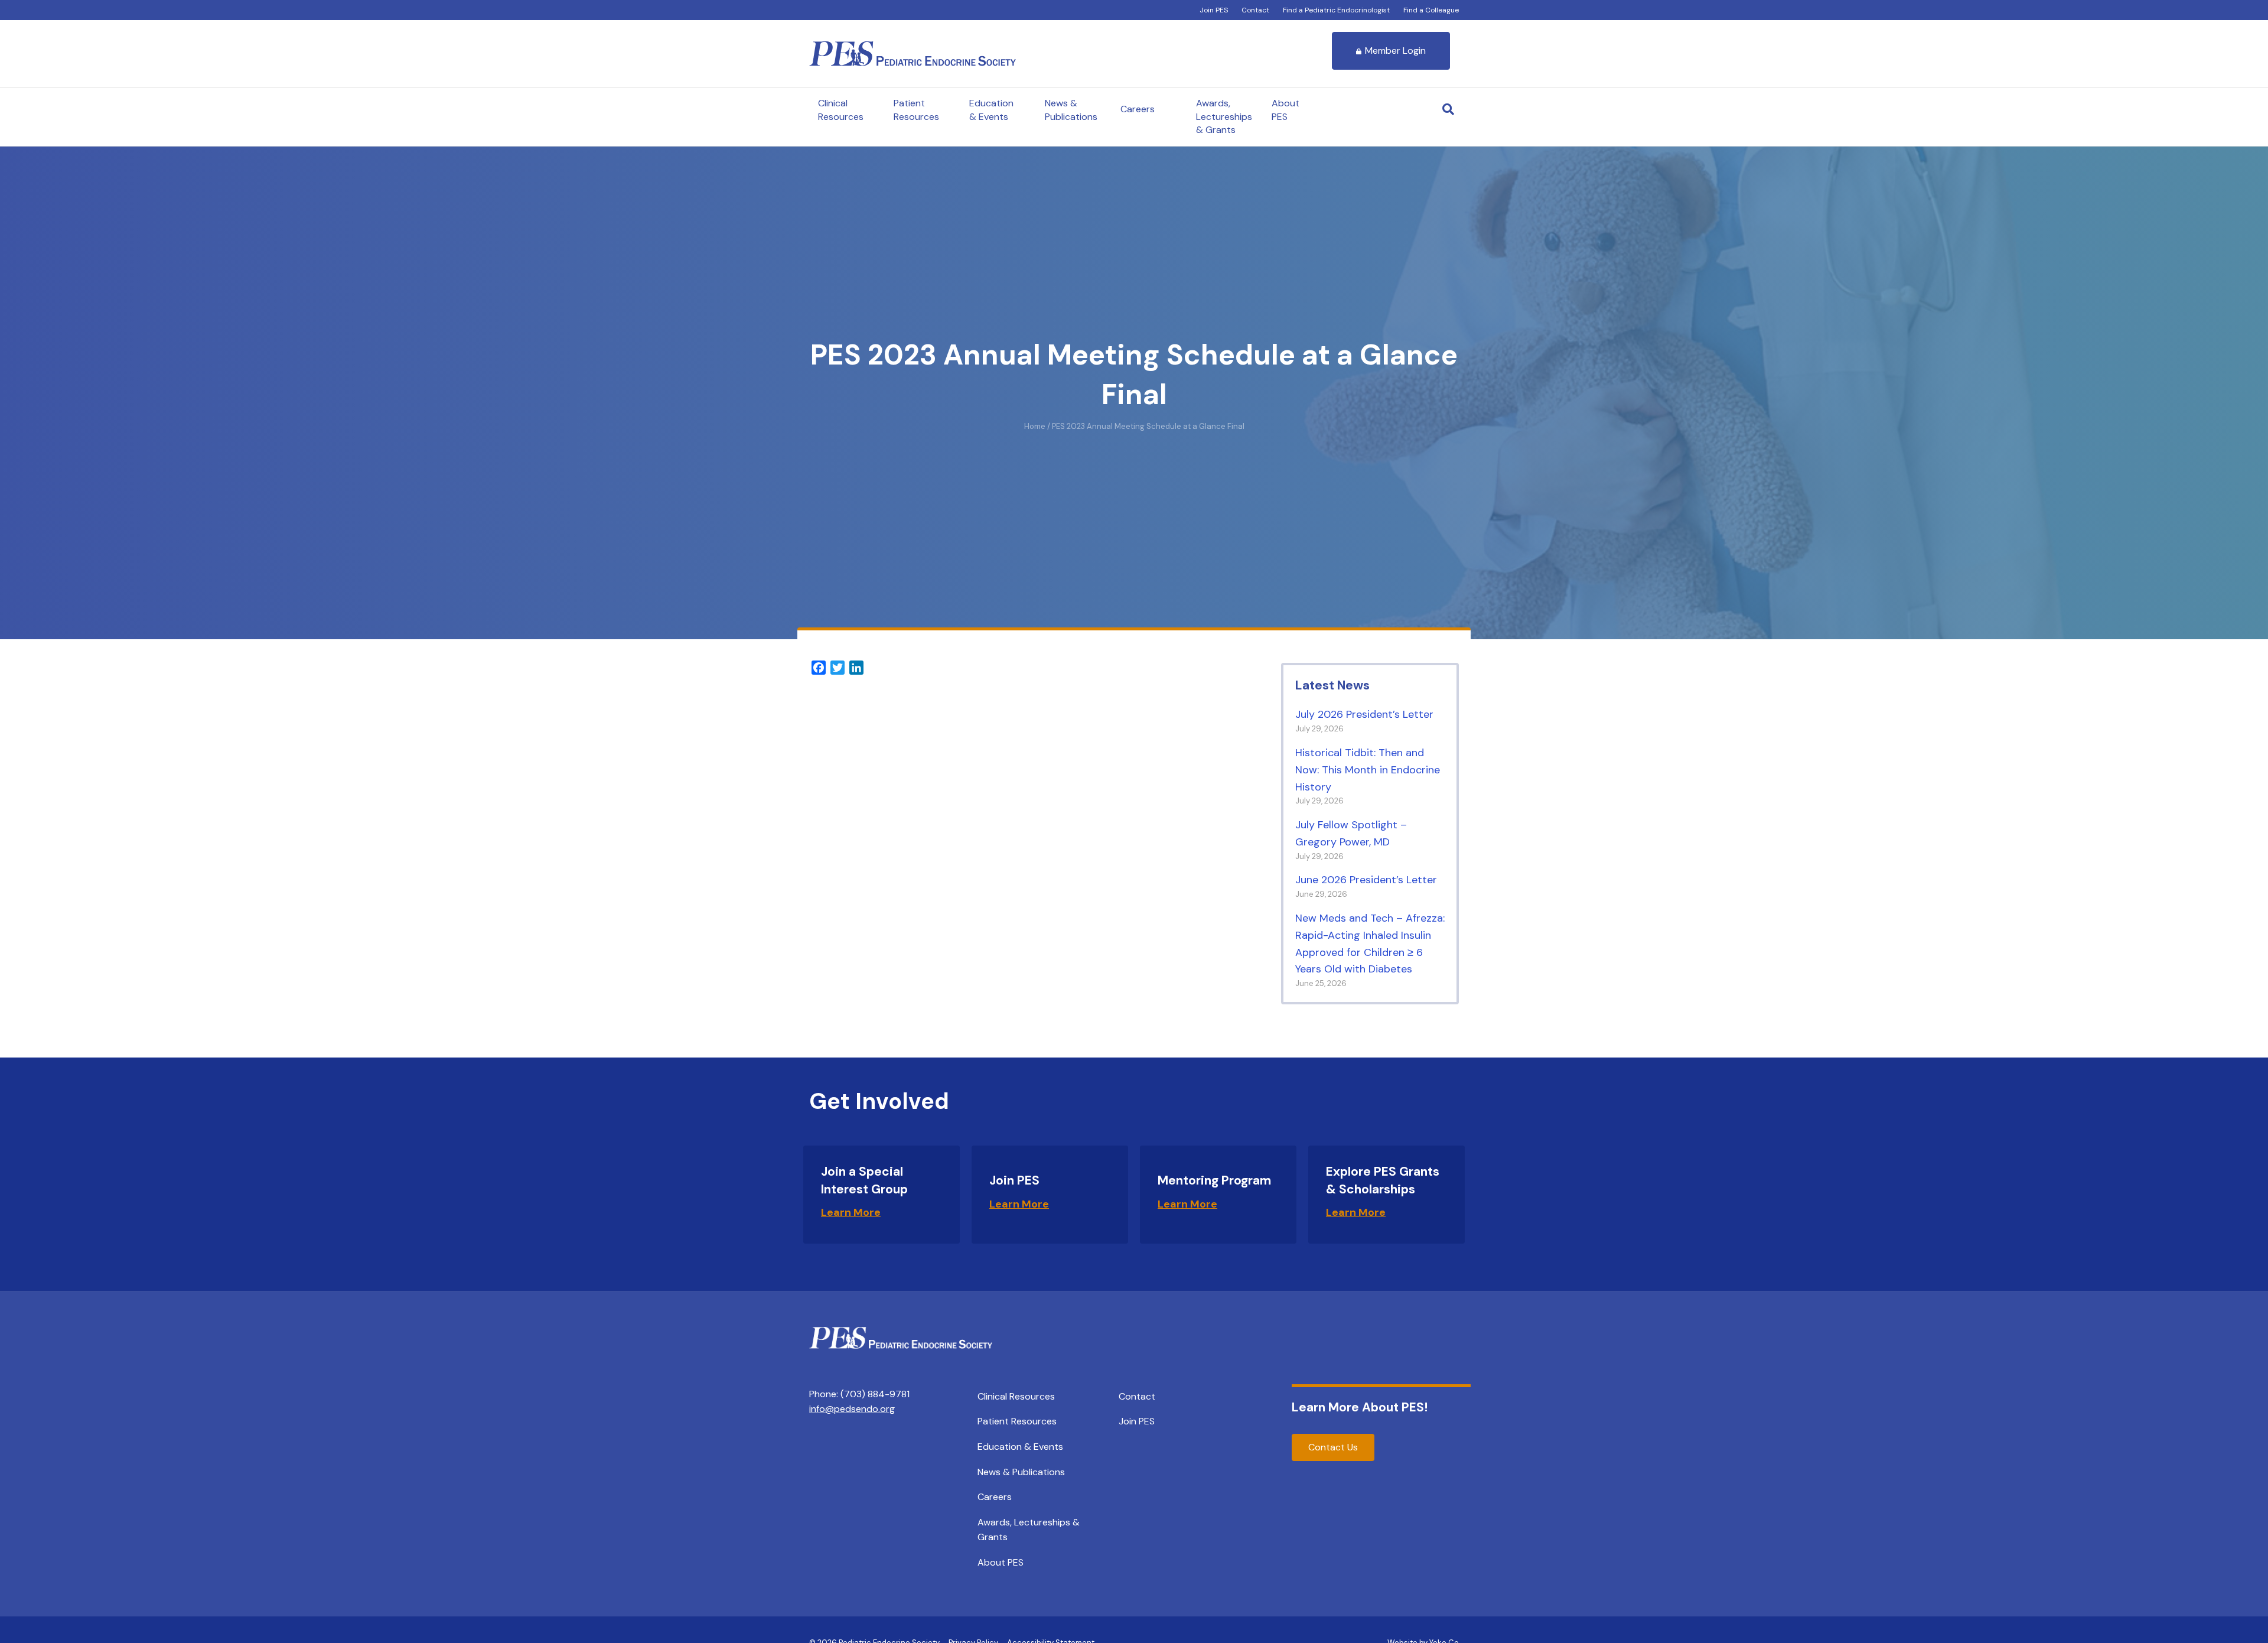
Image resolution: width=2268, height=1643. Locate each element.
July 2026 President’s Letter (1364, 714)
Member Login (1395, 51)
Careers (1138, 109)
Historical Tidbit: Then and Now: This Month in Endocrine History (1368, 770)
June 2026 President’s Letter (1366, 880)
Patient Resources (916, 110)
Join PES (1214, 10)
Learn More (851, 1212)
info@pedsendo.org (852, 1409)
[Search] (1448, 109)
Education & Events (991, 110)
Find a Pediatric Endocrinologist (1336, 10)
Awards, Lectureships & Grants (1224, 116)
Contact (1255, 10)
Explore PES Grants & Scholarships (1383, 1180)
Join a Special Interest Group (864, 1180)
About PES (1285, 110)
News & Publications (1071, 110)
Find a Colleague (1431, 10)
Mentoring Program (1214, 1180)
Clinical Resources (841, 110)
